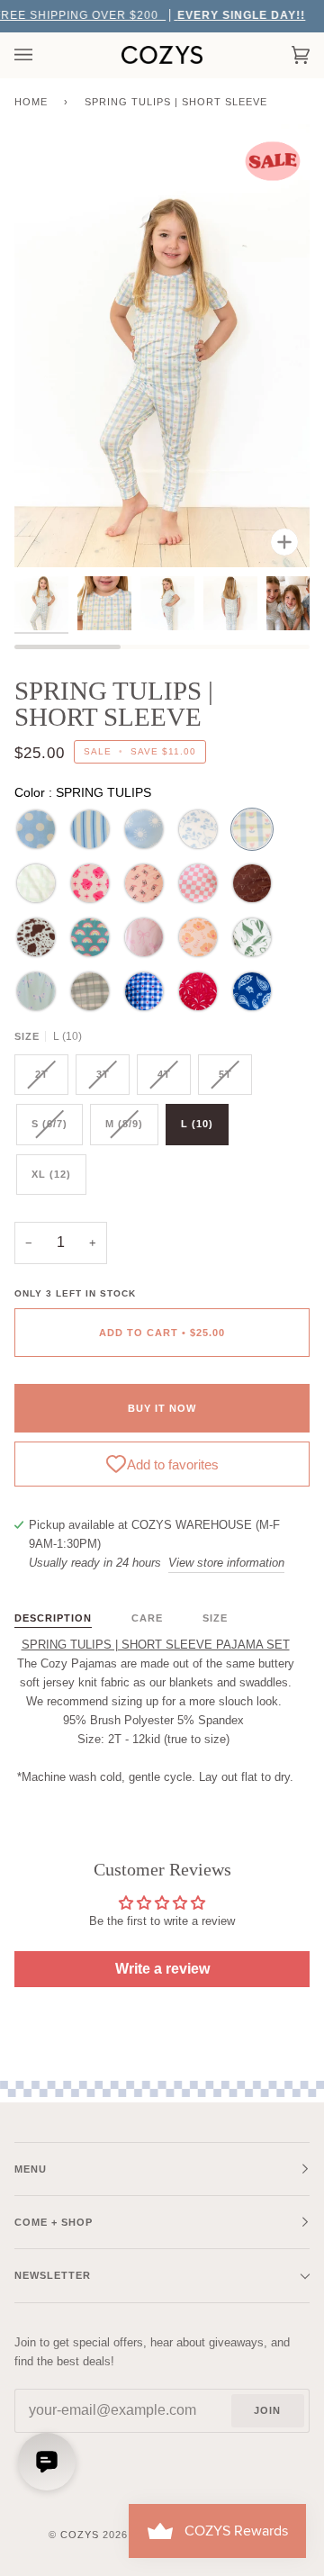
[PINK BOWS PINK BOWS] (144, 937)
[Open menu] (41, 55)
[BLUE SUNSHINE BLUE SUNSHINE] (144, 829)
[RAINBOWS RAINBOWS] (90, 937)
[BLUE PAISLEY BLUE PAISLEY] (252, 991)
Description (53, 1618)
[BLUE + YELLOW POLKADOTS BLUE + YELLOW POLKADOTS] (36, 829)
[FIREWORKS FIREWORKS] (198, 991)
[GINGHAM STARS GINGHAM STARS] (144, 991)
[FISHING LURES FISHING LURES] (252, 937)
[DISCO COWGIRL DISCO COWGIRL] (90, 883)
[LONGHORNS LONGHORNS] (252, 883)
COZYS (80, 2535)
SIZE (215, 1618)
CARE (147, 1618)
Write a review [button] (162, 1969)
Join (267, 2410)
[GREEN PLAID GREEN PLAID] (36, 883)
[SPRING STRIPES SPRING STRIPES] (90, 829)
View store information (226, 1563)
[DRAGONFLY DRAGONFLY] (36, 991)
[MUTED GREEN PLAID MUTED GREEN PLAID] (90, 991)
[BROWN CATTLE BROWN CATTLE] (36, 937)
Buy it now (162, 1408)
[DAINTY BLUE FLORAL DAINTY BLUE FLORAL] (198, 829)
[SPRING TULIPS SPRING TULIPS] (252, 829)
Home (31, 102)
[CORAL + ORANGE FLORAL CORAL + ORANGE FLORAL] (198, 937)
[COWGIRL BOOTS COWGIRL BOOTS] (144, 883)
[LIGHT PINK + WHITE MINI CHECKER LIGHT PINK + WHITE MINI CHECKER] (198, 883)
